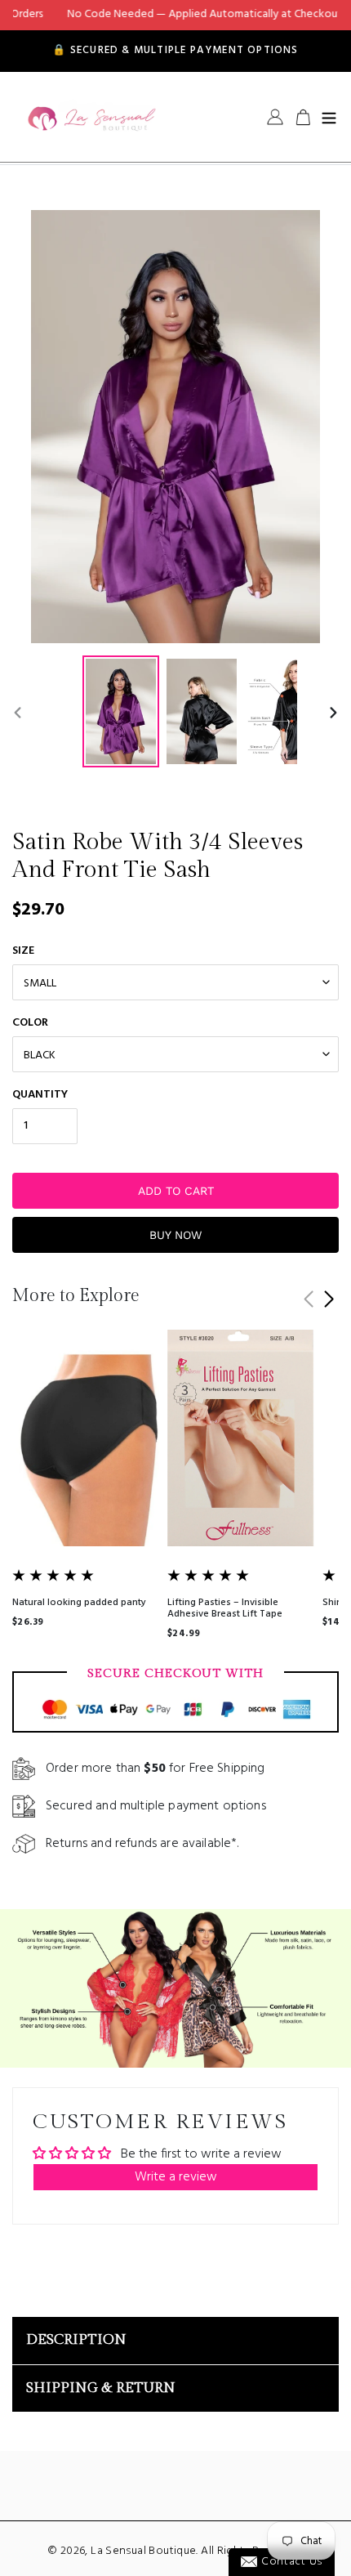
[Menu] (329, 117)
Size (23, 951)
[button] (329, 1299)
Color (30, 1023)
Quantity (40, 1095)
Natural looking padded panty (79, 1603)
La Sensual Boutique (143, 2551)
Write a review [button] (176, 2177)
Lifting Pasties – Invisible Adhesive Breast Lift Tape (225, 1608)
